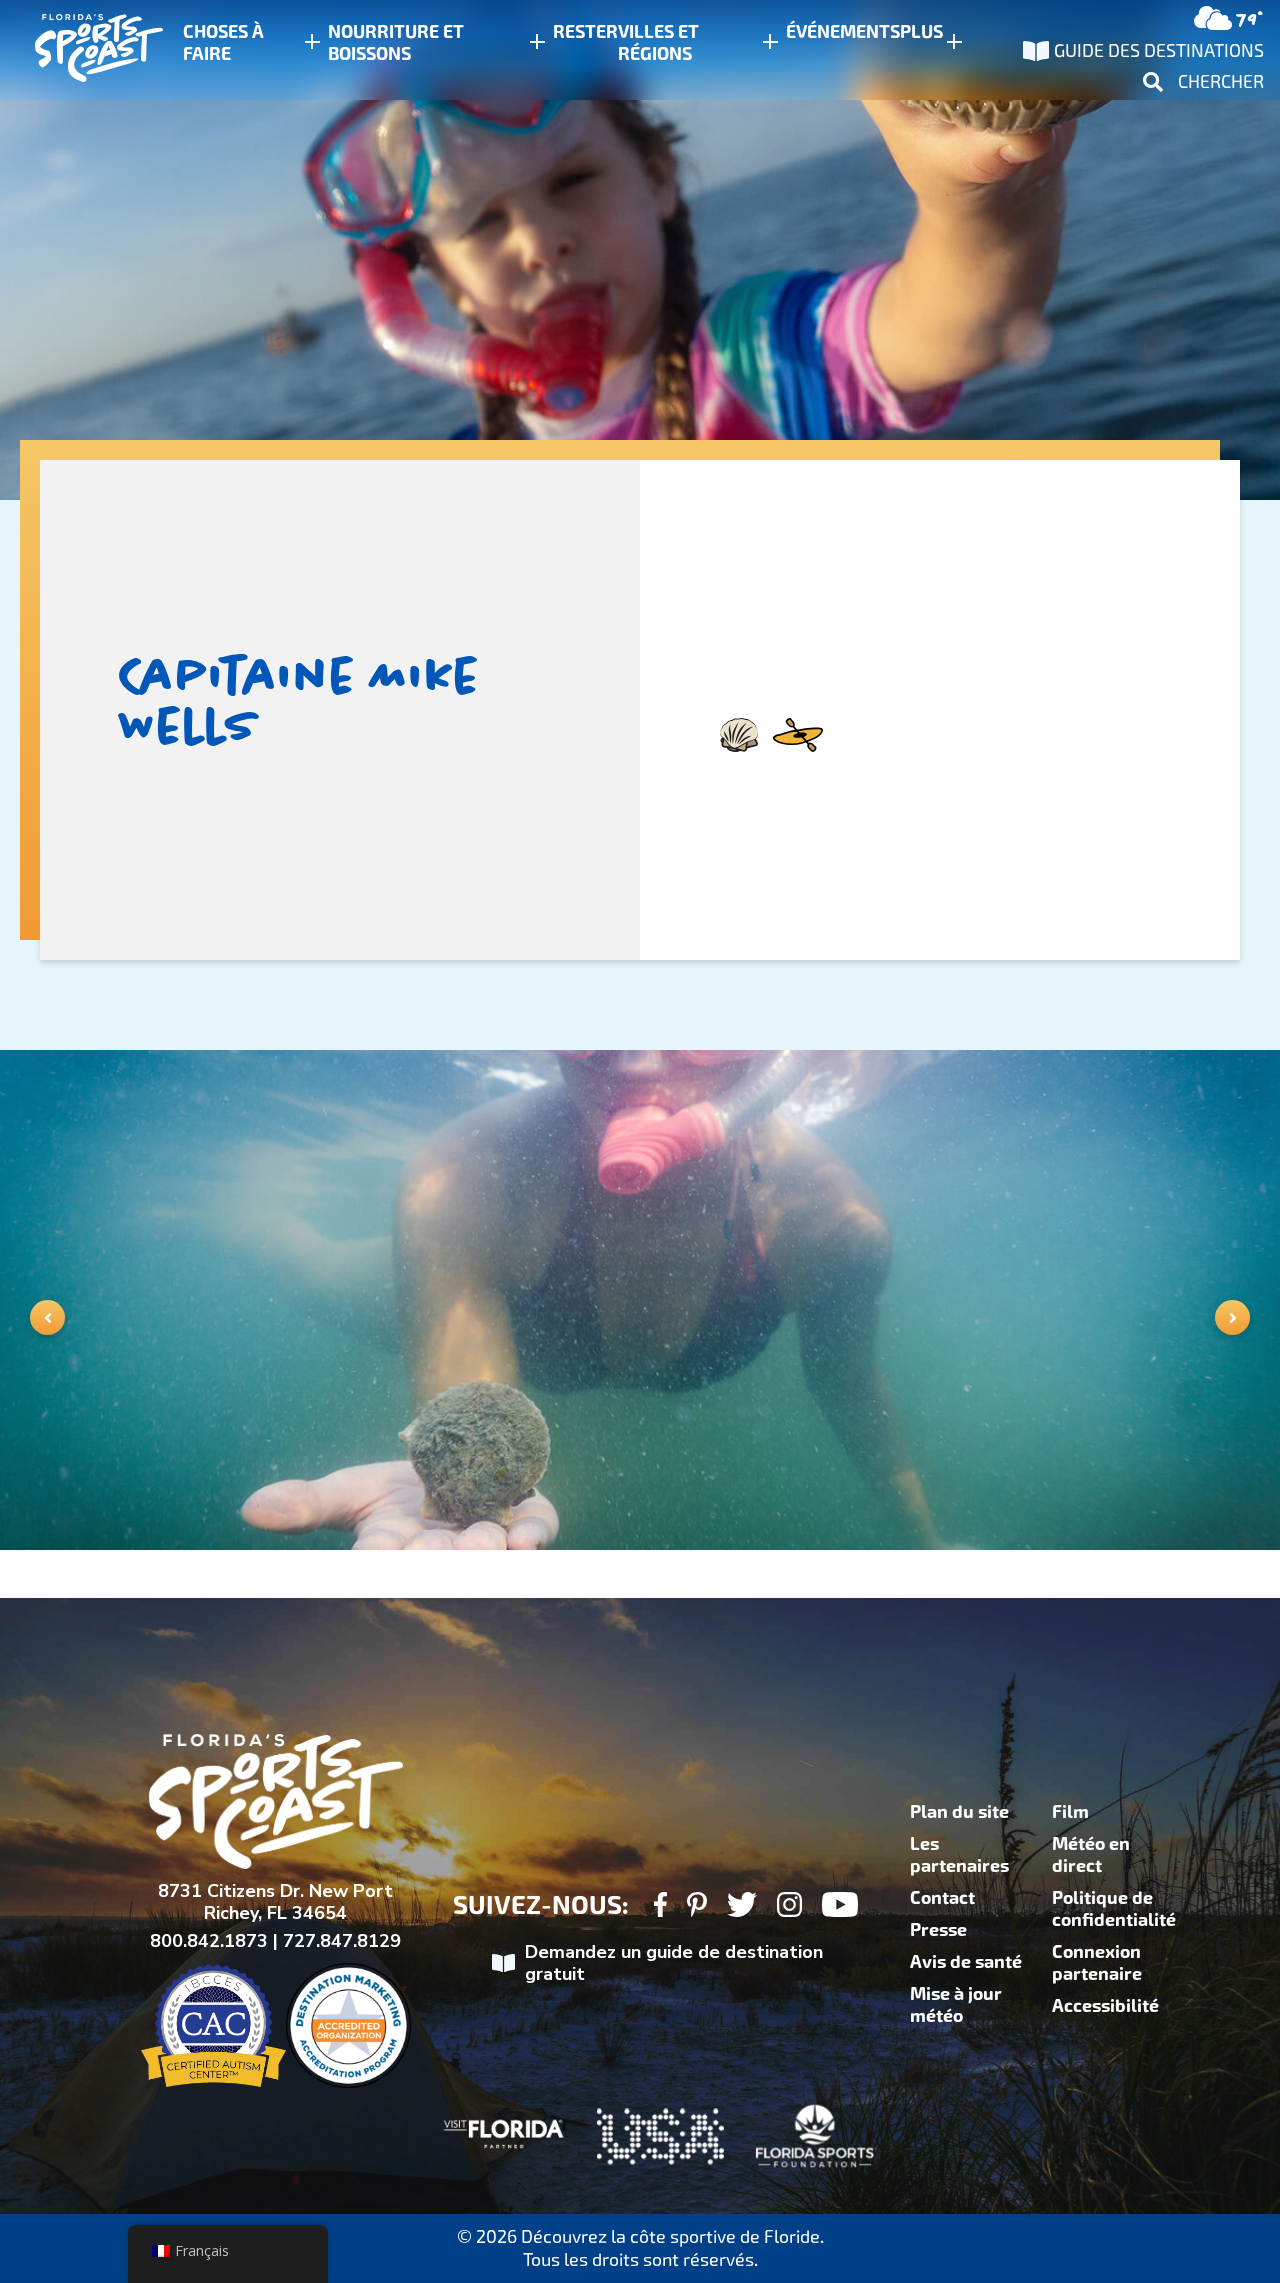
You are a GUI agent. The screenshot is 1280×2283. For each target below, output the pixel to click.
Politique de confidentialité (1114, 1909)
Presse (938, 1930)
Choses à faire (223, 43)
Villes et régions (658, 43)
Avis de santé (966, 1962)
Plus (921, 32)
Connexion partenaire (1097, 1963)
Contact (942, 1898)
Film (1070, 1812)
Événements (843, 32)
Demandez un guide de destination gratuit (674, 1963)
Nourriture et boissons (396, 43)
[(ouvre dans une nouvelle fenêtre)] (660, 1907)
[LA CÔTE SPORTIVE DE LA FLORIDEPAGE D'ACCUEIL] (80, 50)
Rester (585, 32)
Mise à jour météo (956, 2005)
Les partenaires (959, 1855)
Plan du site (959, 1812)
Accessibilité (1105, 2006)
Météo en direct (1091, 1855)
